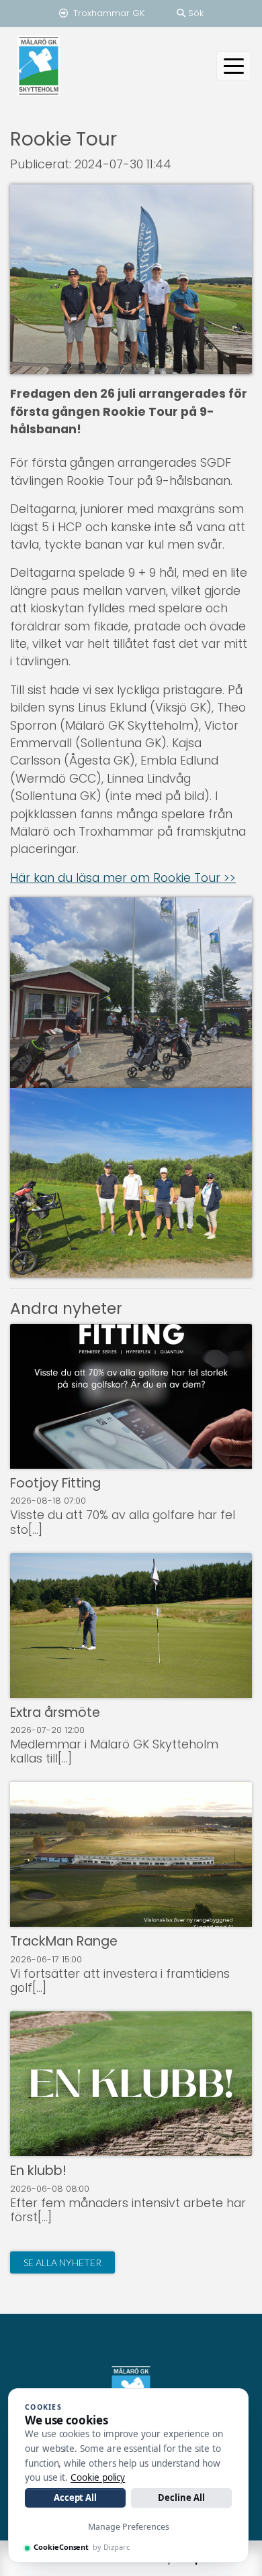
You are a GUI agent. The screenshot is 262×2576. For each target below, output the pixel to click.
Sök (194, 13)
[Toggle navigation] (234, 66)
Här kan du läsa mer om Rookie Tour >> (123, 878)
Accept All (75, 2498)
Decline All (181, 2498)
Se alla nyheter (62, 2262)
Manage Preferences (129, 2527)
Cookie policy (98, 2477)
